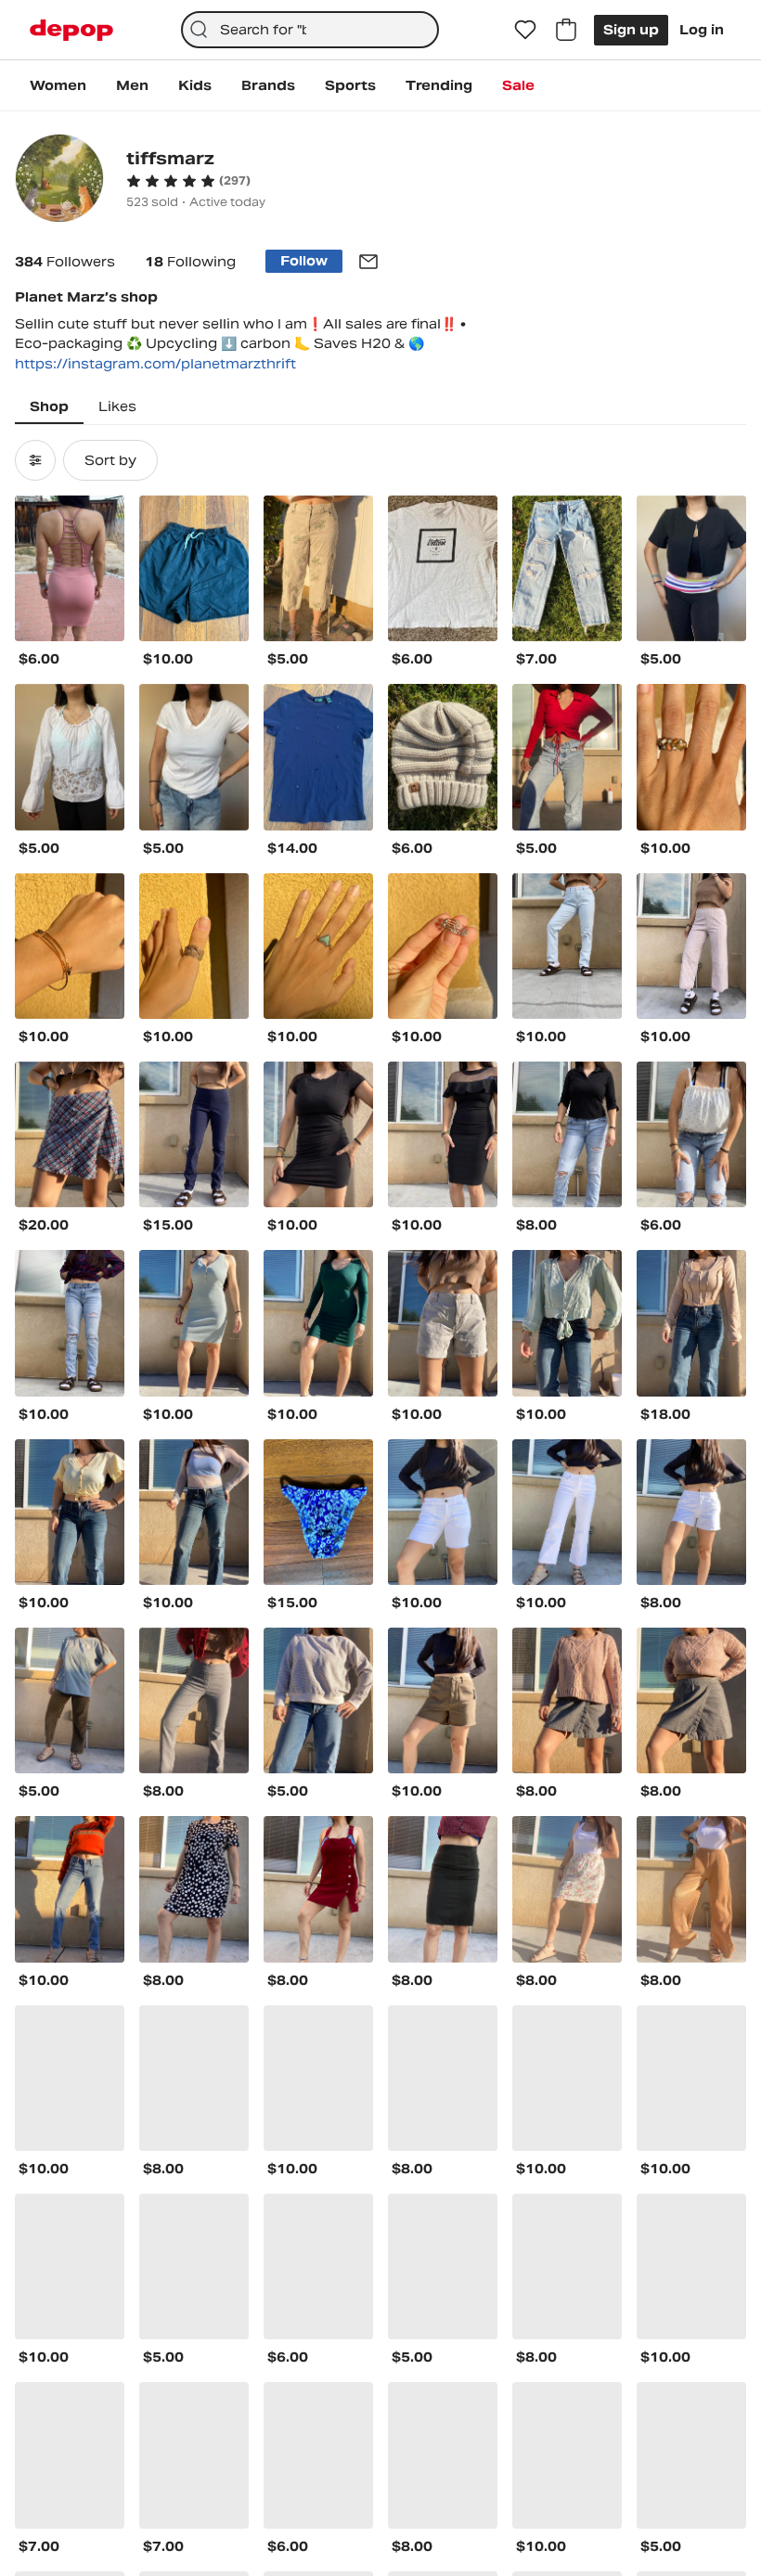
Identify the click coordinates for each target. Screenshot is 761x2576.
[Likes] (525, 30)
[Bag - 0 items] (566, 30)
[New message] (368, 262)
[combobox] (310, 30)
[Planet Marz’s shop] (59, 180)
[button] (188, 181)
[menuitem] (58, 85)
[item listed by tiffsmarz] (70, 568)
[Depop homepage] (71, 30)
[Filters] (35, 460)
